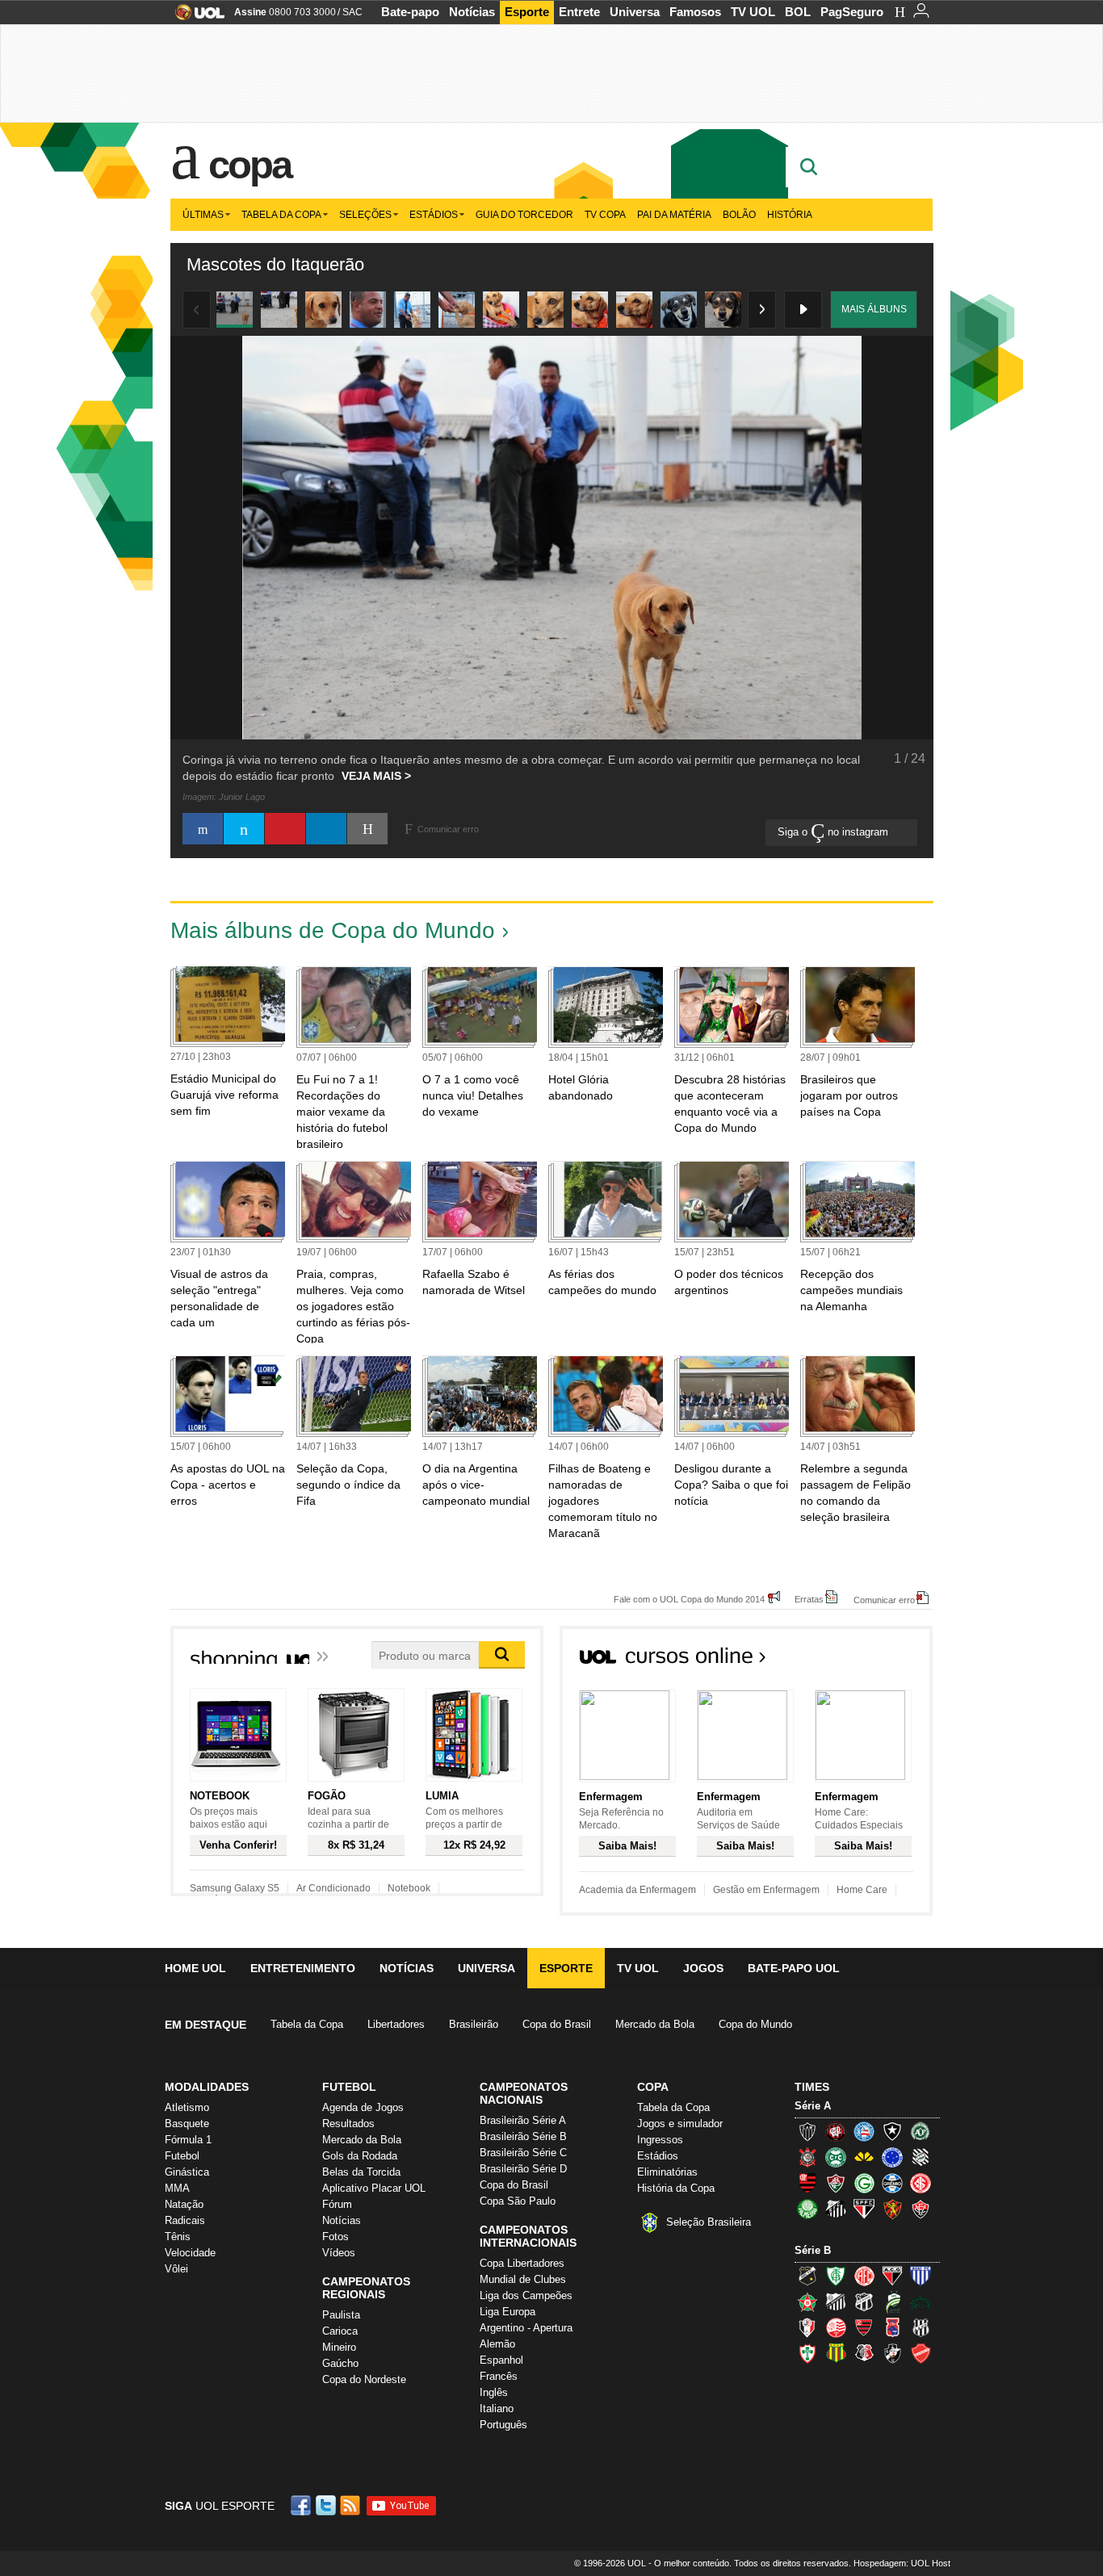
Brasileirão (474, 2024)
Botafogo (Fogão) (892, 2131)
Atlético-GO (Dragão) (892, 2276)
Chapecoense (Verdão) (921, 2131)
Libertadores (396, 2024)
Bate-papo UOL (794, 1968)
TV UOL (753, 12)
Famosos (695, 12)
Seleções (365, 215)
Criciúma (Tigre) (864, 2157)
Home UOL (195, 1968)
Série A (813, 2106)
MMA (177, 2188)
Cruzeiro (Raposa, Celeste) (892, 2157)
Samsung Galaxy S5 (235, 1888)
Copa (250, 165)
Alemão (497, 2344)
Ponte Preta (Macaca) (921, 2327)
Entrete (579, 12)
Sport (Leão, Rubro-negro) (892, 2209)
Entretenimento (303, 1968)
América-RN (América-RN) (864, 2276)
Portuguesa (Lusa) (807, 2353)
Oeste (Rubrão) (864, 2327)
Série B (813, 2250)
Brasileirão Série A (523, 2120)
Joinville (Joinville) (807, 2327)
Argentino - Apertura (526, 2328)
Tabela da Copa (281, 215)
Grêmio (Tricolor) (892, 2183)
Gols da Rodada (360, 2156)
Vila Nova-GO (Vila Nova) (921, 2353)
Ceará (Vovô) (864, 2302)
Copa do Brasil (557, 2024)
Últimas (203, 215)
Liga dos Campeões (526, 2295)
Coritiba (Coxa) (836, 2157)
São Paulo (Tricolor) (864, 2209)
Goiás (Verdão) (864, 2183)
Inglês (494, 2392)
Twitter (327, 2505)
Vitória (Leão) (921, 2209)
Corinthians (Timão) (807, 2157)
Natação (184, 2204)
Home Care (862, 1890)
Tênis (178, 2237)
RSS (351, 2505)
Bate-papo (410, 12)
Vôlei (176, 2269)
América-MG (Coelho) (836, 2276)
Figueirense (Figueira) (921, 2157)
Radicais (185, 2220)
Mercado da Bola (655, 2024)
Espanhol (501, 2360)
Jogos (703, 1968)
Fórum (337, 2204)
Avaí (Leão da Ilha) (921, 2276)
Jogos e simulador (680, 2124)
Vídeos (339, 2253)
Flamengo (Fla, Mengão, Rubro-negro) (807, 2183)
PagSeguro (852, 12)
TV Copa (605, 215)
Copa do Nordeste (364, 2379)
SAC (352, 12)
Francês (499, 2376)
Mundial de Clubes (523, 2279)
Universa (635, 12)
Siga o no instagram (835, 832)
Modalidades (207, 2087)
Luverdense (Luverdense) (892, 2302)
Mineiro (339, 2347)
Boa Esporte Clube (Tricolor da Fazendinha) (807, 2302)
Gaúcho (340, 2363)
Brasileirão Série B (523, 2136)
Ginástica (187, 2172)
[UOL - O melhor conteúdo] (195, 17)
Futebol (182, 2156)
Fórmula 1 (188, 2140)
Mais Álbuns (874, 309)
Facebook (303, 2505)
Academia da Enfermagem (637, 1890)
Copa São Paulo (518, 2201)
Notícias (472, 12)
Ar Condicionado (333, 1888)
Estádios (434, 215)
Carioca (340, 2331)
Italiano (497, 2408)
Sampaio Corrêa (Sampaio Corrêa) (836, 2353)
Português (503, 2425)
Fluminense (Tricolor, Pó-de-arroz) (836, 2183)
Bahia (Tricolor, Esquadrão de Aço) (864, 2131)
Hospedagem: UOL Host (902, 2563)
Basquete (187, 2124)
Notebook (409, 1888)
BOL (798, 12)
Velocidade (190, 2253)
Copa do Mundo (755, 2024)
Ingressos (660, 2140)
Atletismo (187, 2107)
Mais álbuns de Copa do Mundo (333, 930)
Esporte (527, 12)
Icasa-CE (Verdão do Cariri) (921, 2302)
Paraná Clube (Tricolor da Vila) (892, 2327)
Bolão (739, 215)
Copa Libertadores (522, 2263)
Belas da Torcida (361, 2172)
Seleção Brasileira (709, 2222)
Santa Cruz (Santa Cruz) (864, 2353)
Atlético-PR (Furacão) (836, 2131)
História (790, 215)
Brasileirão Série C (523, 2153)
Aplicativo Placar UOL (374, 2188)
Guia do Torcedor (524, 215)
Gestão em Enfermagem (766, 1890)
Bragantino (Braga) (836, 2302)
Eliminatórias (667, 2172)
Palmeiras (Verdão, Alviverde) (807, 2209)
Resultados (348, 2124)
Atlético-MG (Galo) (807, 2131)
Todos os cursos (878, 1661)
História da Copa (676, 2188)
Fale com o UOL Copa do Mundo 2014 (689, 1599)
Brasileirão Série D (523, 2169)
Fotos (336, 2237)
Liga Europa (507, 2312)
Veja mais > (376, 776)
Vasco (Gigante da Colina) (892, 2353)
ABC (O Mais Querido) (807, 2276)
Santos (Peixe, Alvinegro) (836, 2209)
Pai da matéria (674, 215)
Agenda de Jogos (363, 2107)
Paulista (341, 2315)
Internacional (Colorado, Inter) (921, 2183)
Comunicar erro (884, 1600)
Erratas (809, 1599)
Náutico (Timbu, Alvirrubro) (836, 2327)
